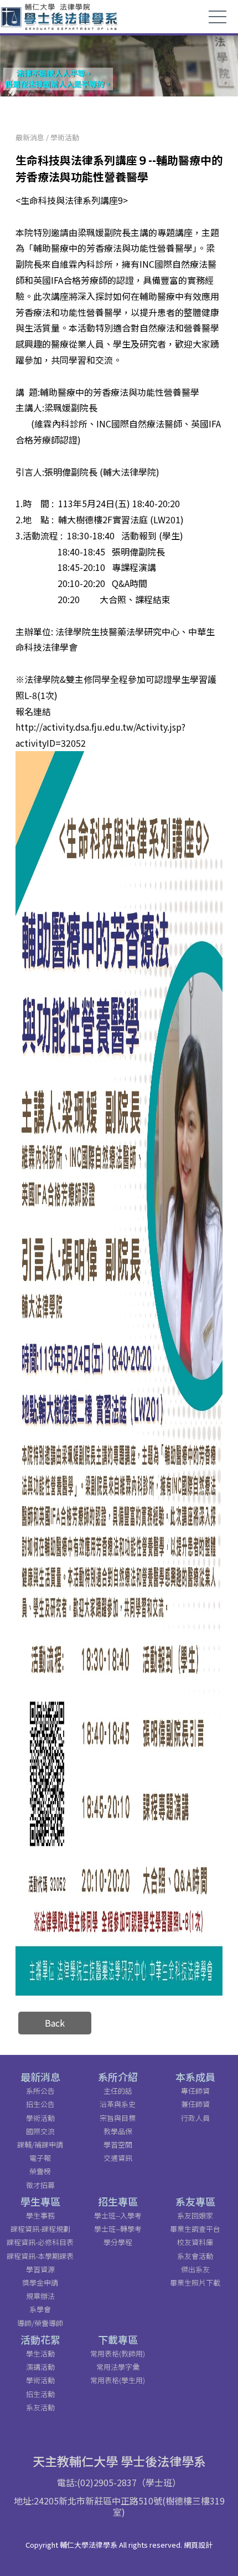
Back (55, 2023)
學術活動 (65, 137)
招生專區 (118, 2201)
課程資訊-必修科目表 (40, 2242)
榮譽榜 (40, 2171)
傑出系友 (195, 2269)
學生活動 (40, 2353)
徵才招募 (40, 2185)
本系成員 (195, 2077)
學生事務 (40, 2215)
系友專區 (195, 2201)
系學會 (40, 2309)
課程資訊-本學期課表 (40, 2256)
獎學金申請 (40, 2282)
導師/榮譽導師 (40, 2323)
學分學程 (118, 2242)
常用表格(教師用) (118, 2353)
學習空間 (118, 2144)
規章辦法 (40, 2296)
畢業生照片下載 (195, 2282)
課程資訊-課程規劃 (40, 2229)
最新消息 (30, 137)
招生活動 (40, 2394)
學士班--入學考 (118, 2215)
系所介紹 (118, 2077)
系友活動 (40, 2407)
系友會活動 (195, 2256)
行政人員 (195, 2118)
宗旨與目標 (118, 2118)
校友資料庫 (195, 2242)
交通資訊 (118, 2158)
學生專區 (40, 2201)
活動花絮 (40, 2339)
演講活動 (40, 2367)
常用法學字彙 (118, 2367)
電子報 (40, 2158)
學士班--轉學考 (118, 2229)
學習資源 (40, 2269)
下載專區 (118, 2339)
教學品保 (118, 2131)
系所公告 (40, 2091)
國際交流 (40, 2131)
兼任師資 (195, 2104)
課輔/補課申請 (40, 2144)
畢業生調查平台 (195, 2229)
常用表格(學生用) (118, 2380)
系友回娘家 (195, 2215)
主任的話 (118, 2091)
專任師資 (195, 2091)
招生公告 (40, 2104)
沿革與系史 (118, 2104)
